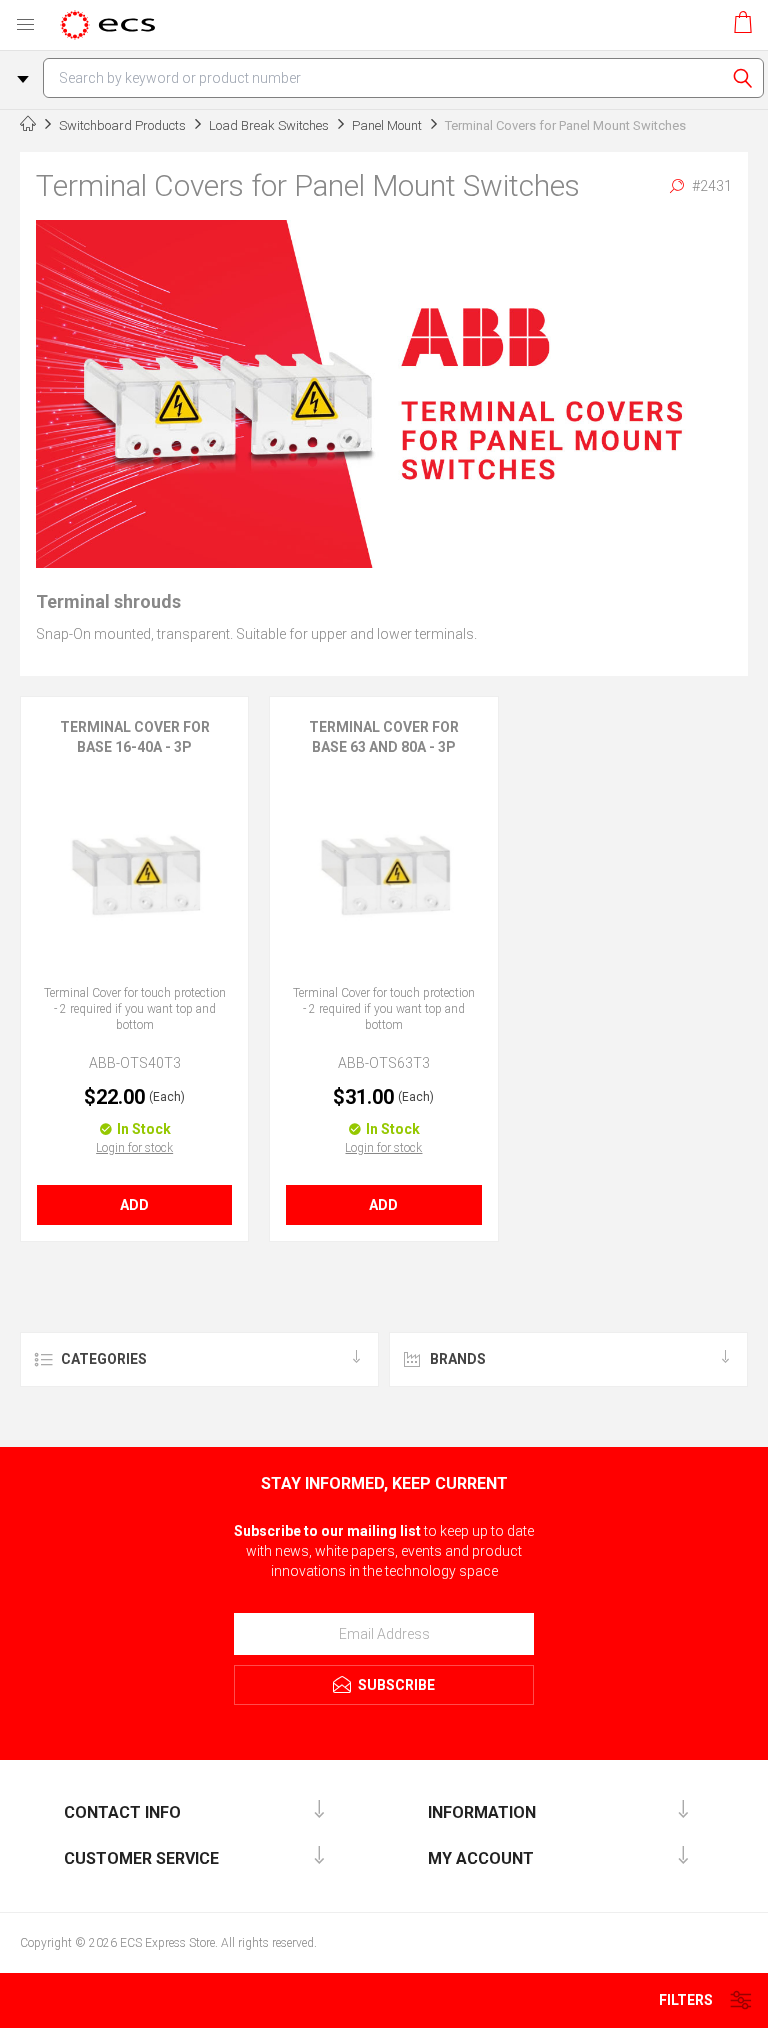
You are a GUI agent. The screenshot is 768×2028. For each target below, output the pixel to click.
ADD (134, 1205)
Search (743, 79)
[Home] (28, 126)
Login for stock (134, 1148)
